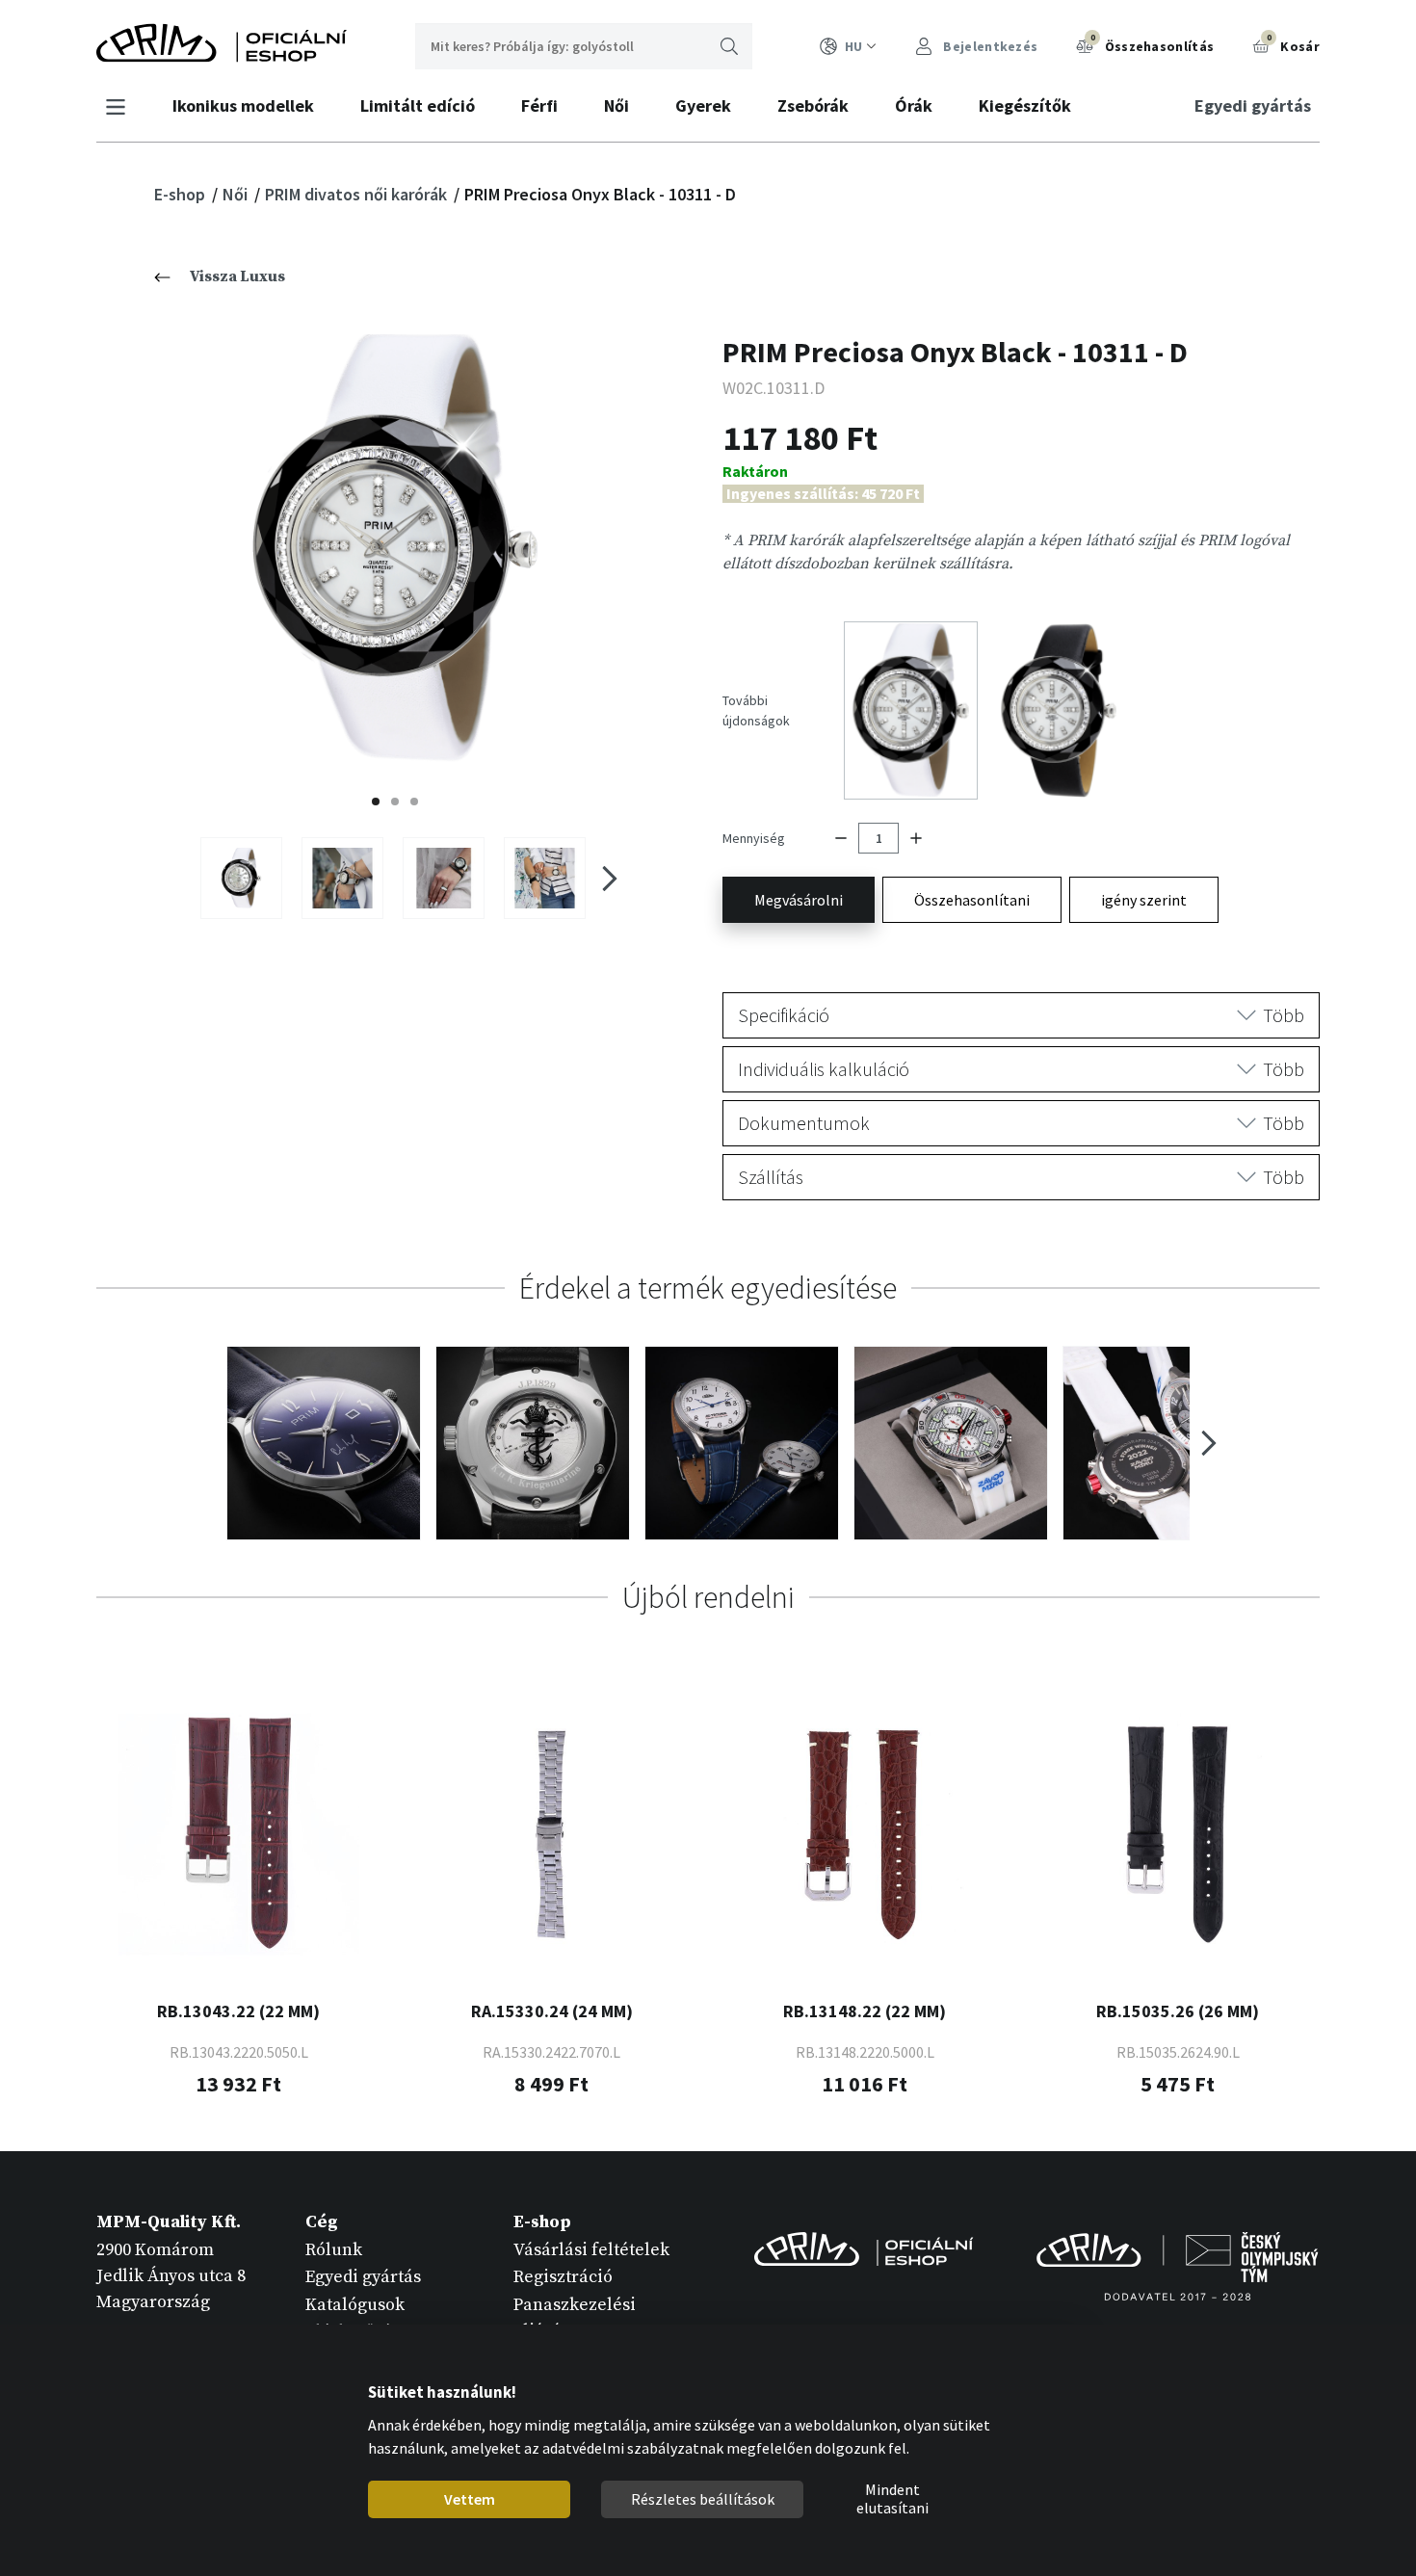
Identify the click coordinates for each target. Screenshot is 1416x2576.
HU (853, 46)
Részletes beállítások (702, 2499)
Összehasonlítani (972, 900)
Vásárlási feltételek (591, 2250)
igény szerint (1144, 900)
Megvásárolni (799, 900)
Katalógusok (355, 2305)
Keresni (729, 46)
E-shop (182, 194)
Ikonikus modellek (243, 105)
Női (616, 105)
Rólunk (334, 2250)
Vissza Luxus (237, 276)
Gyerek (703, 105)
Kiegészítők (1025, 105)
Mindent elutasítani (892, 2500)
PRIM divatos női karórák (358, 194)
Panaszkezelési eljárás (575, 2318)
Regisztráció (563, 2277)
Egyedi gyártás (1253, 105)
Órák (914, 105)
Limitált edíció (418, 105)
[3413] (444, 878)
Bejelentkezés (989, 46)
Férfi (539, 105)
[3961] (545, 878)
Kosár (1293, 43)
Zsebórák (813, 105)
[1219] (241, 878)
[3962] (342, 878)
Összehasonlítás (1152, 43)
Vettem (469, 2499)
